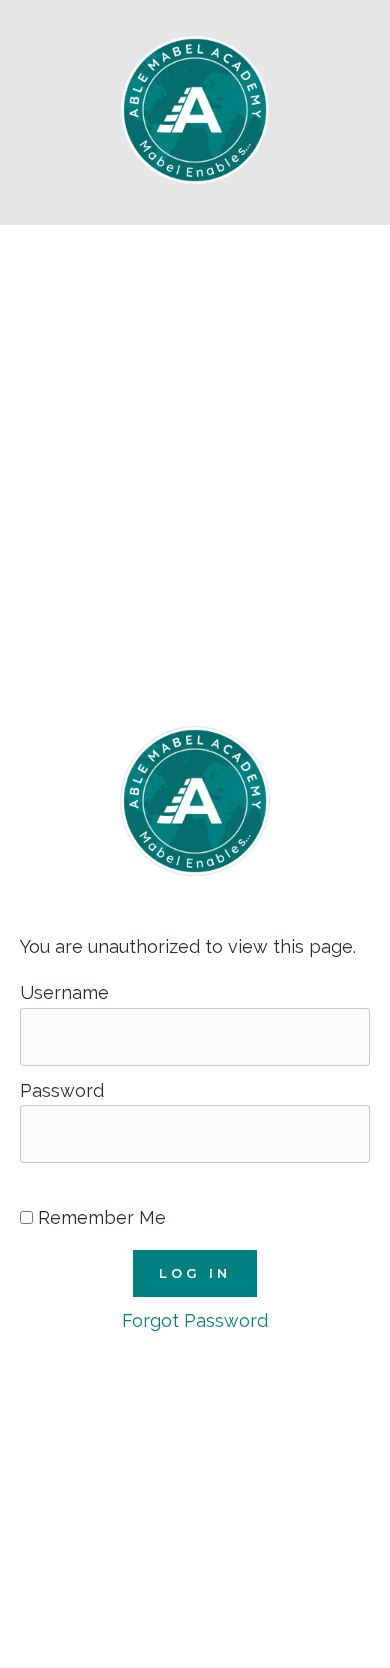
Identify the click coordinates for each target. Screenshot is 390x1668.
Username (64, 992)
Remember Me (99, 1217)
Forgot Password (195, 1320)
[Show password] (32, 1184)
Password (62, 1090)
